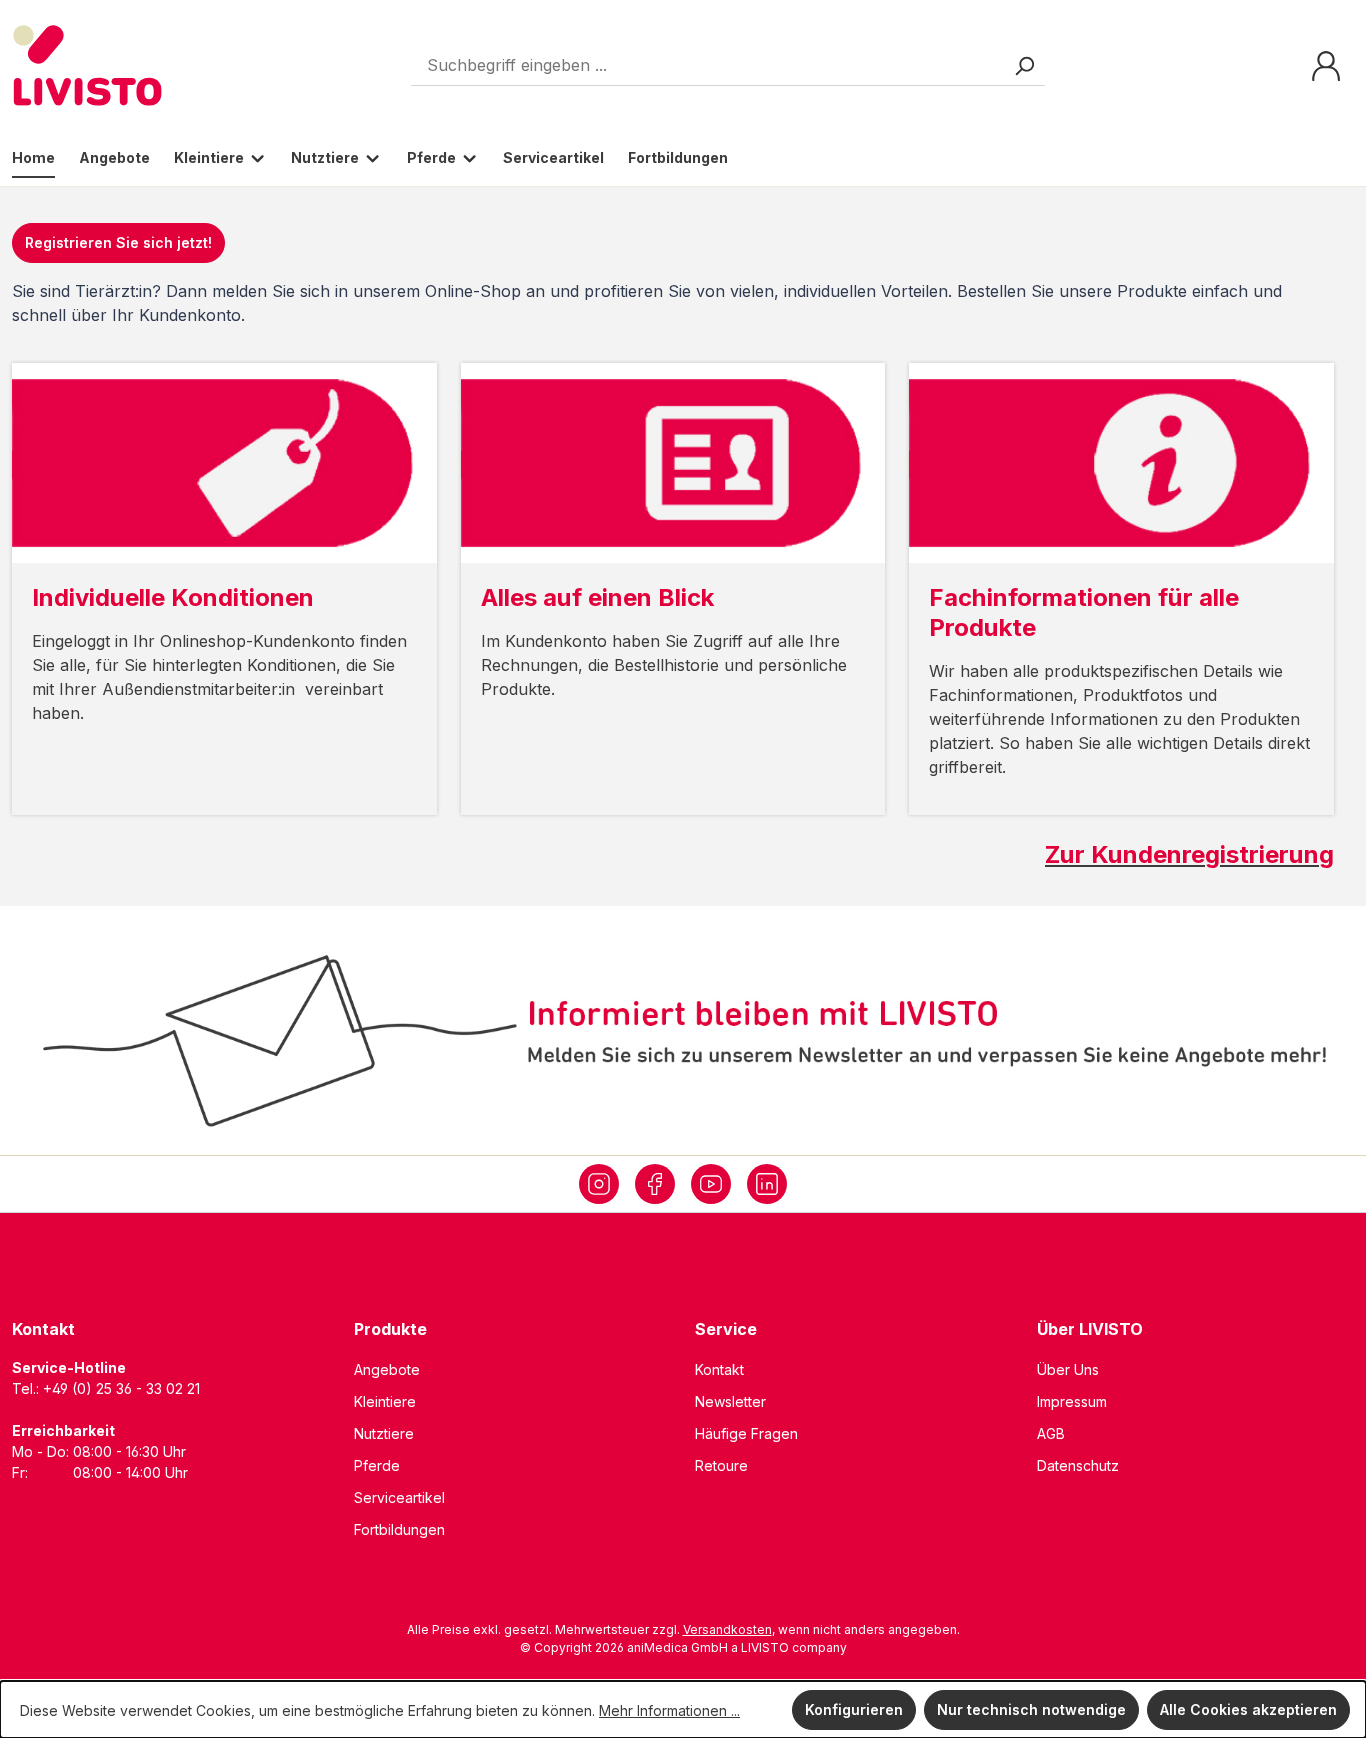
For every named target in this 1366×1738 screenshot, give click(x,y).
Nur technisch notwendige (1031, 1709)
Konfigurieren (854, 1709)
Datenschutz (1078, 1465)
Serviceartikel (399, 1497)
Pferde (377, 1465)
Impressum (1072, 1401)
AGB (1051, 1433)
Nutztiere (384, 1433)
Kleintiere (385, 1401)
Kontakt (719, 1369)
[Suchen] (1024, 65)
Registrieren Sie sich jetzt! (118, 242)
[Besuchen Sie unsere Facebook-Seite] (655, 1184)
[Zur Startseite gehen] (88, 65)
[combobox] (728, 65)
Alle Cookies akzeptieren (1248, 1709)
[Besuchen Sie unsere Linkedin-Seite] (767, 1184)
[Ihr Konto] (1326, 66)
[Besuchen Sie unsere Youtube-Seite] (711, 1184)
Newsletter (730, 1401)
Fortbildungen (399, 1529)
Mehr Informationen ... (669, 1710)
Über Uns (1068, 1369)
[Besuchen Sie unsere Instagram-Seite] (599, 1184)
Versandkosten (727, 1629)
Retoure (721, 1465)
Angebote (387, 1369)
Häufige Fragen (746, 1433)
